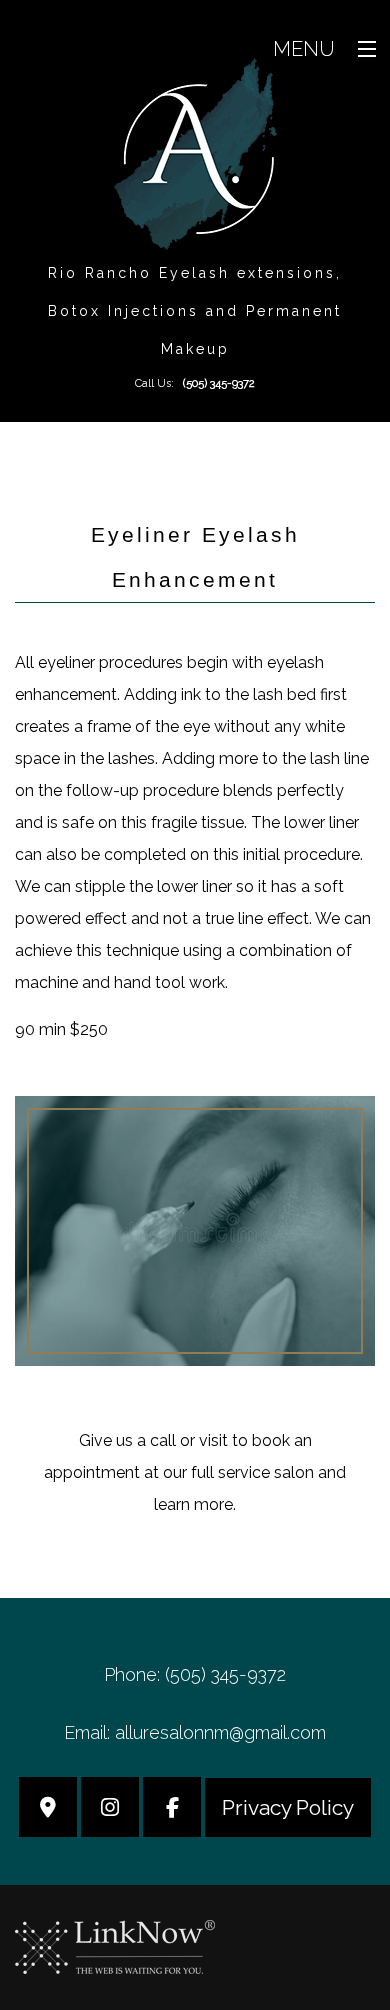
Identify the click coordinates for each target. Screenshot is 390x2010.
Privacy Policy (288, 1807)
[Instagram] (110, 1809)
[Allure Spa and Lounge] (195, 152)
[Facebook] (172, 1809)
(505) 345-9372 (219, 383)
